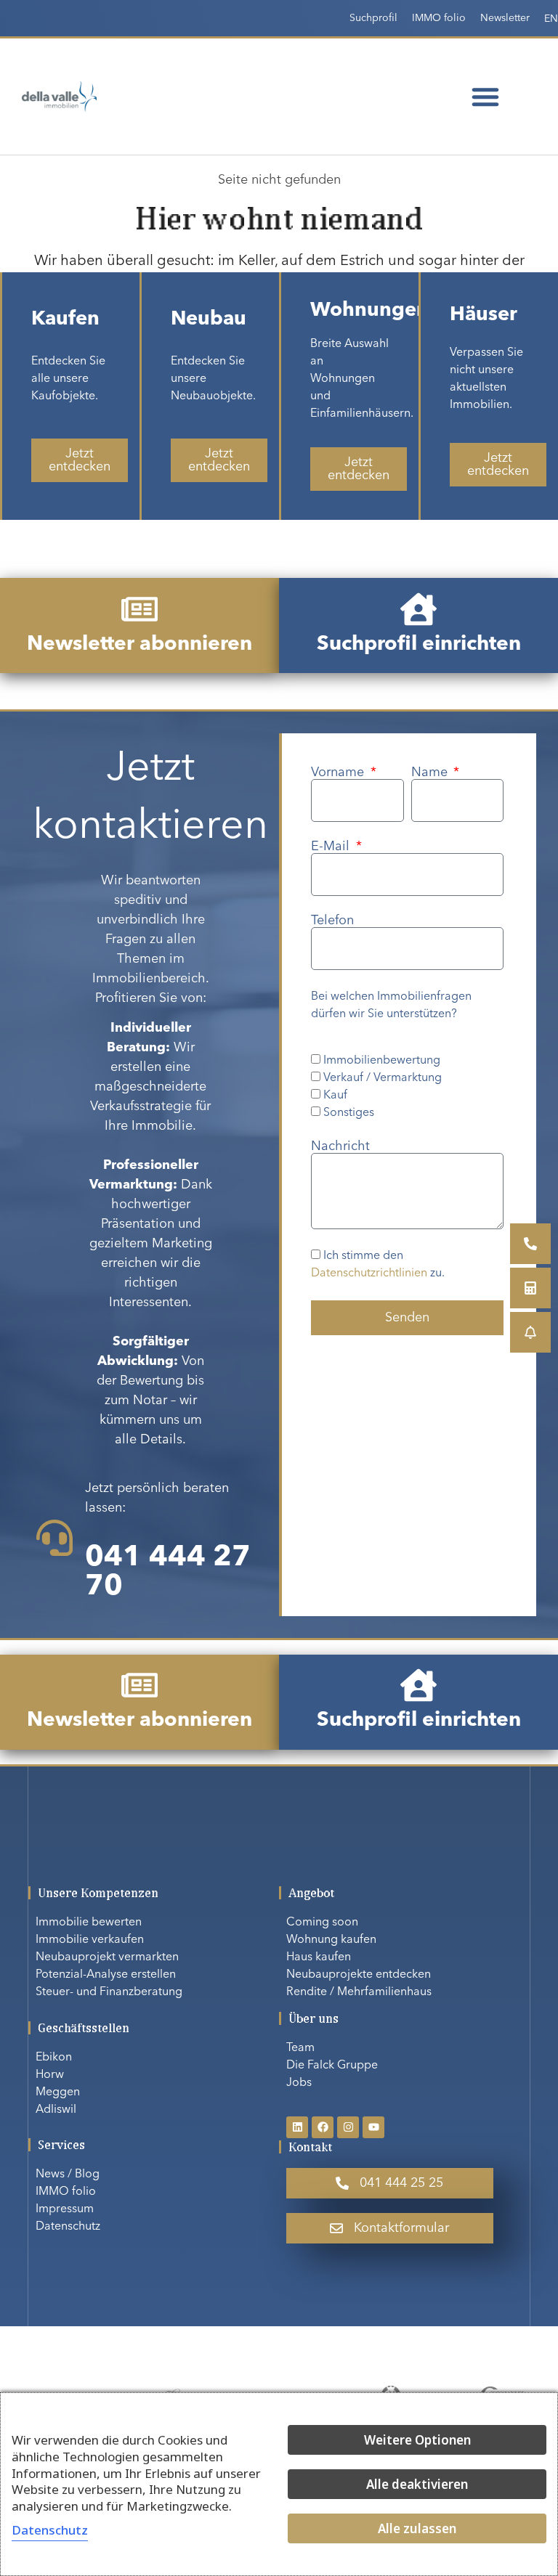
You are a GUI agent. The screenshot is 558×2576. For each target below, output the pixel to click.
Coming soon (322, 1923)
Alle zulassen (417, 2528)
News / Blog (68, 2174)
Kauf (335, 1096)
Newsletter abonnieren (139, 645)
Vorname (339, 773)
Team (300, 2048)
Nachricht (340, 1146)
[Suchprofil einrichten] (418, 609)
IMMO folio (439, 18)
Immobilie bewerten (89, 1923)
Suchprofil (373, 18)
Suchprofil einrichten (419, 645)
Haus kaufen (319, 1957)
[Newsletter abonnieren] (139, 609)
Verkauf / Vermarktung (383, 1078)
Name (431, 773)
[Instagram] (348, 2127)
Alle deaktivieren (417, 2484)
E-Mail (332, 847)
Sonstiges (349, 1113)
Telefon (332, 921)
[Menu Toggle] (485, 97)
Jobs (299, 2083)
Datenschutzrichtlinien (369, 1274)
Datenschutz (68, 2227)
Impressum (65, 2209)
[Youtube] (373, 2127)
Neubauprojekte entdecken (359, 1975)
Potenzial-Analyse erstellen (106, 1975)
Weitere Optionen (417, 2440)
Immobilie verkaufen (90, 1940)
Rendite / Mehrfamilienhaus (359, 1992)
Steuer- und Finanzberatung (109, 1992)
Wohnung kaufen (331, 1940)
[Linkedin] (297, 2127)
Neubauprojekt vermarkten (107, 1957)
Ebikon (54, 2058)
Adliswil (56, 2110)
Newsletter (505, 18)
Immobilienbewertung (382, 1061)
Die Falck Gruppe (332, 2066)
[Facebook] (323, 2127)
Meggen (58, 2092)
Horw (50, 2075)
